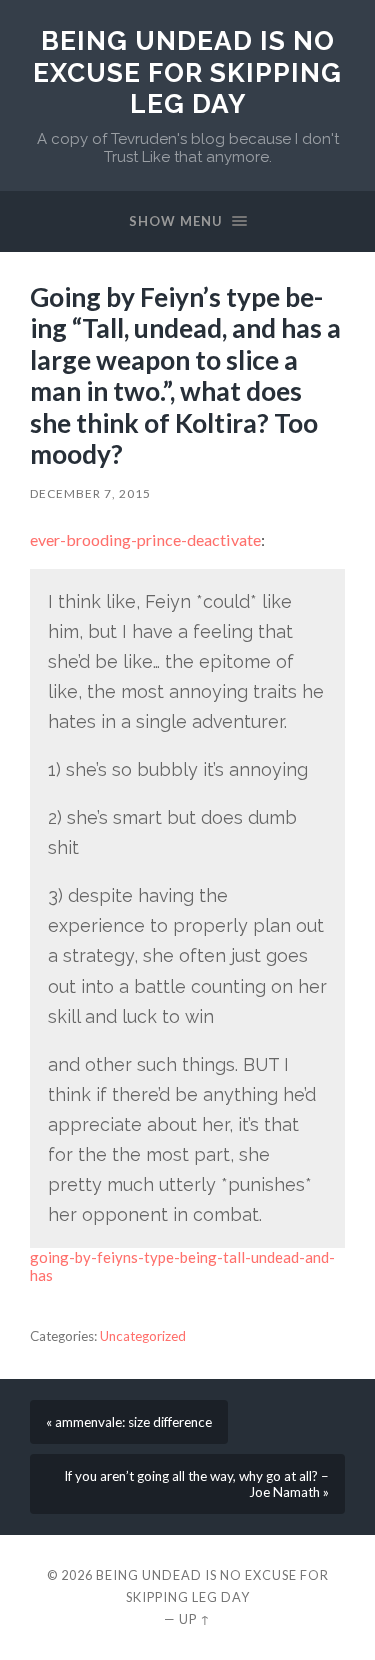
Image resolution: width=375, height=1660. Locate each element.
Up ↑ (195, 1619)
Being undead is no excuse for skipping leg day (187, 72)
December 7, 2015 (90, 493)
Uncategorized (143, 1336)
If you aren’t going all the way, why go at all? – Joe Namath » (196, 1484)
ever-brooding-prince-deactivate (145, 539)
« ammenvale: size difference (129, 1422)
